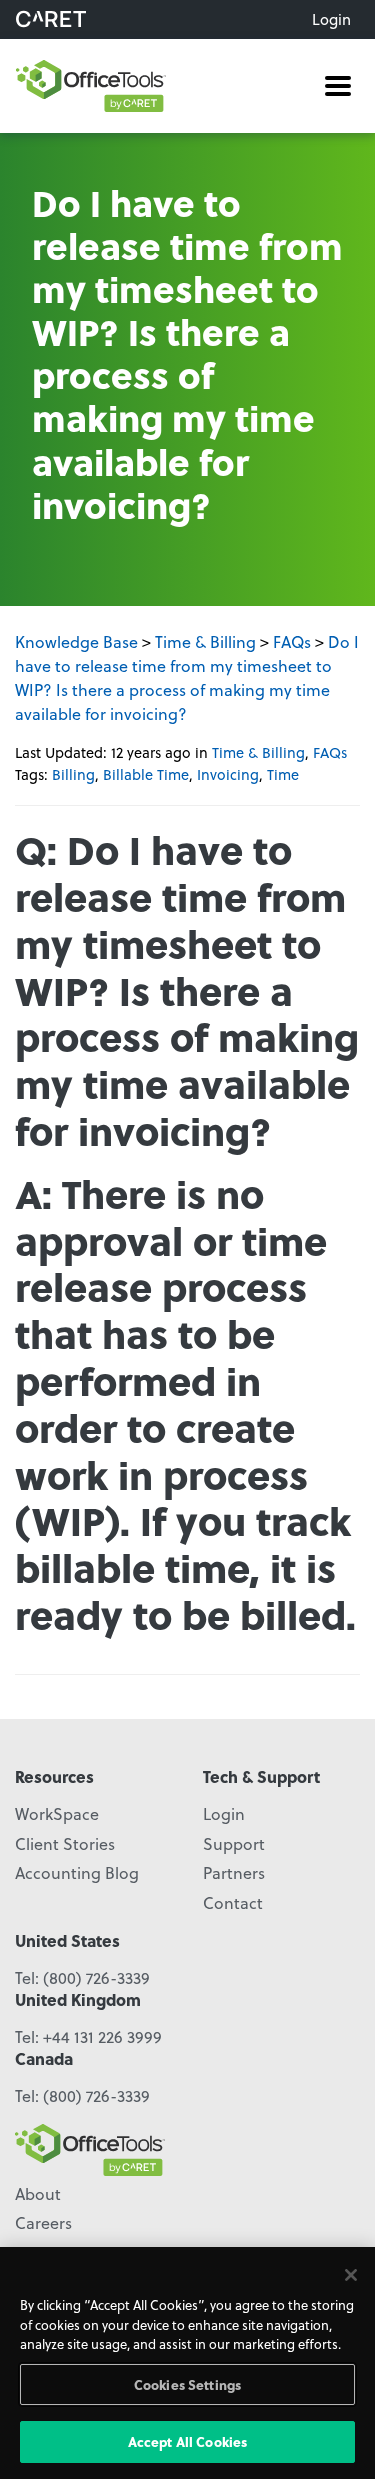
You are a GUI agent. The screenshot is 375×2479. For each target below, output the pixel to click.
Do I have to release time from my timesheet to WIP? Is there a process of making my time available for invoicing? (187, 677)
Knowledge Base (76, 641)
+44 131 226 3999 (102, 2036)
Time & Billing (205, 641)
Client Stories (65, 1843)
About (38, 2193)
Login (331, 19)
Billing (73, 774)
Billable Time (146, 774)
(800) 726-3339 (96, 1977)
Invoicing (228, 774)
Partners (234, 1872)
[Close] (351, 2275)
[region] (187, 2363)
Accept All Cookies (187, 2441)
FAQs (292, 641)
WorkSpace (57, 1813)
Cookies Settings (187, 2384)
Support (234, 1843)
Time (283, 774)
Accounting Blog (77, 1872)
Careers (43, 2222)
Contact (233, 1902)
